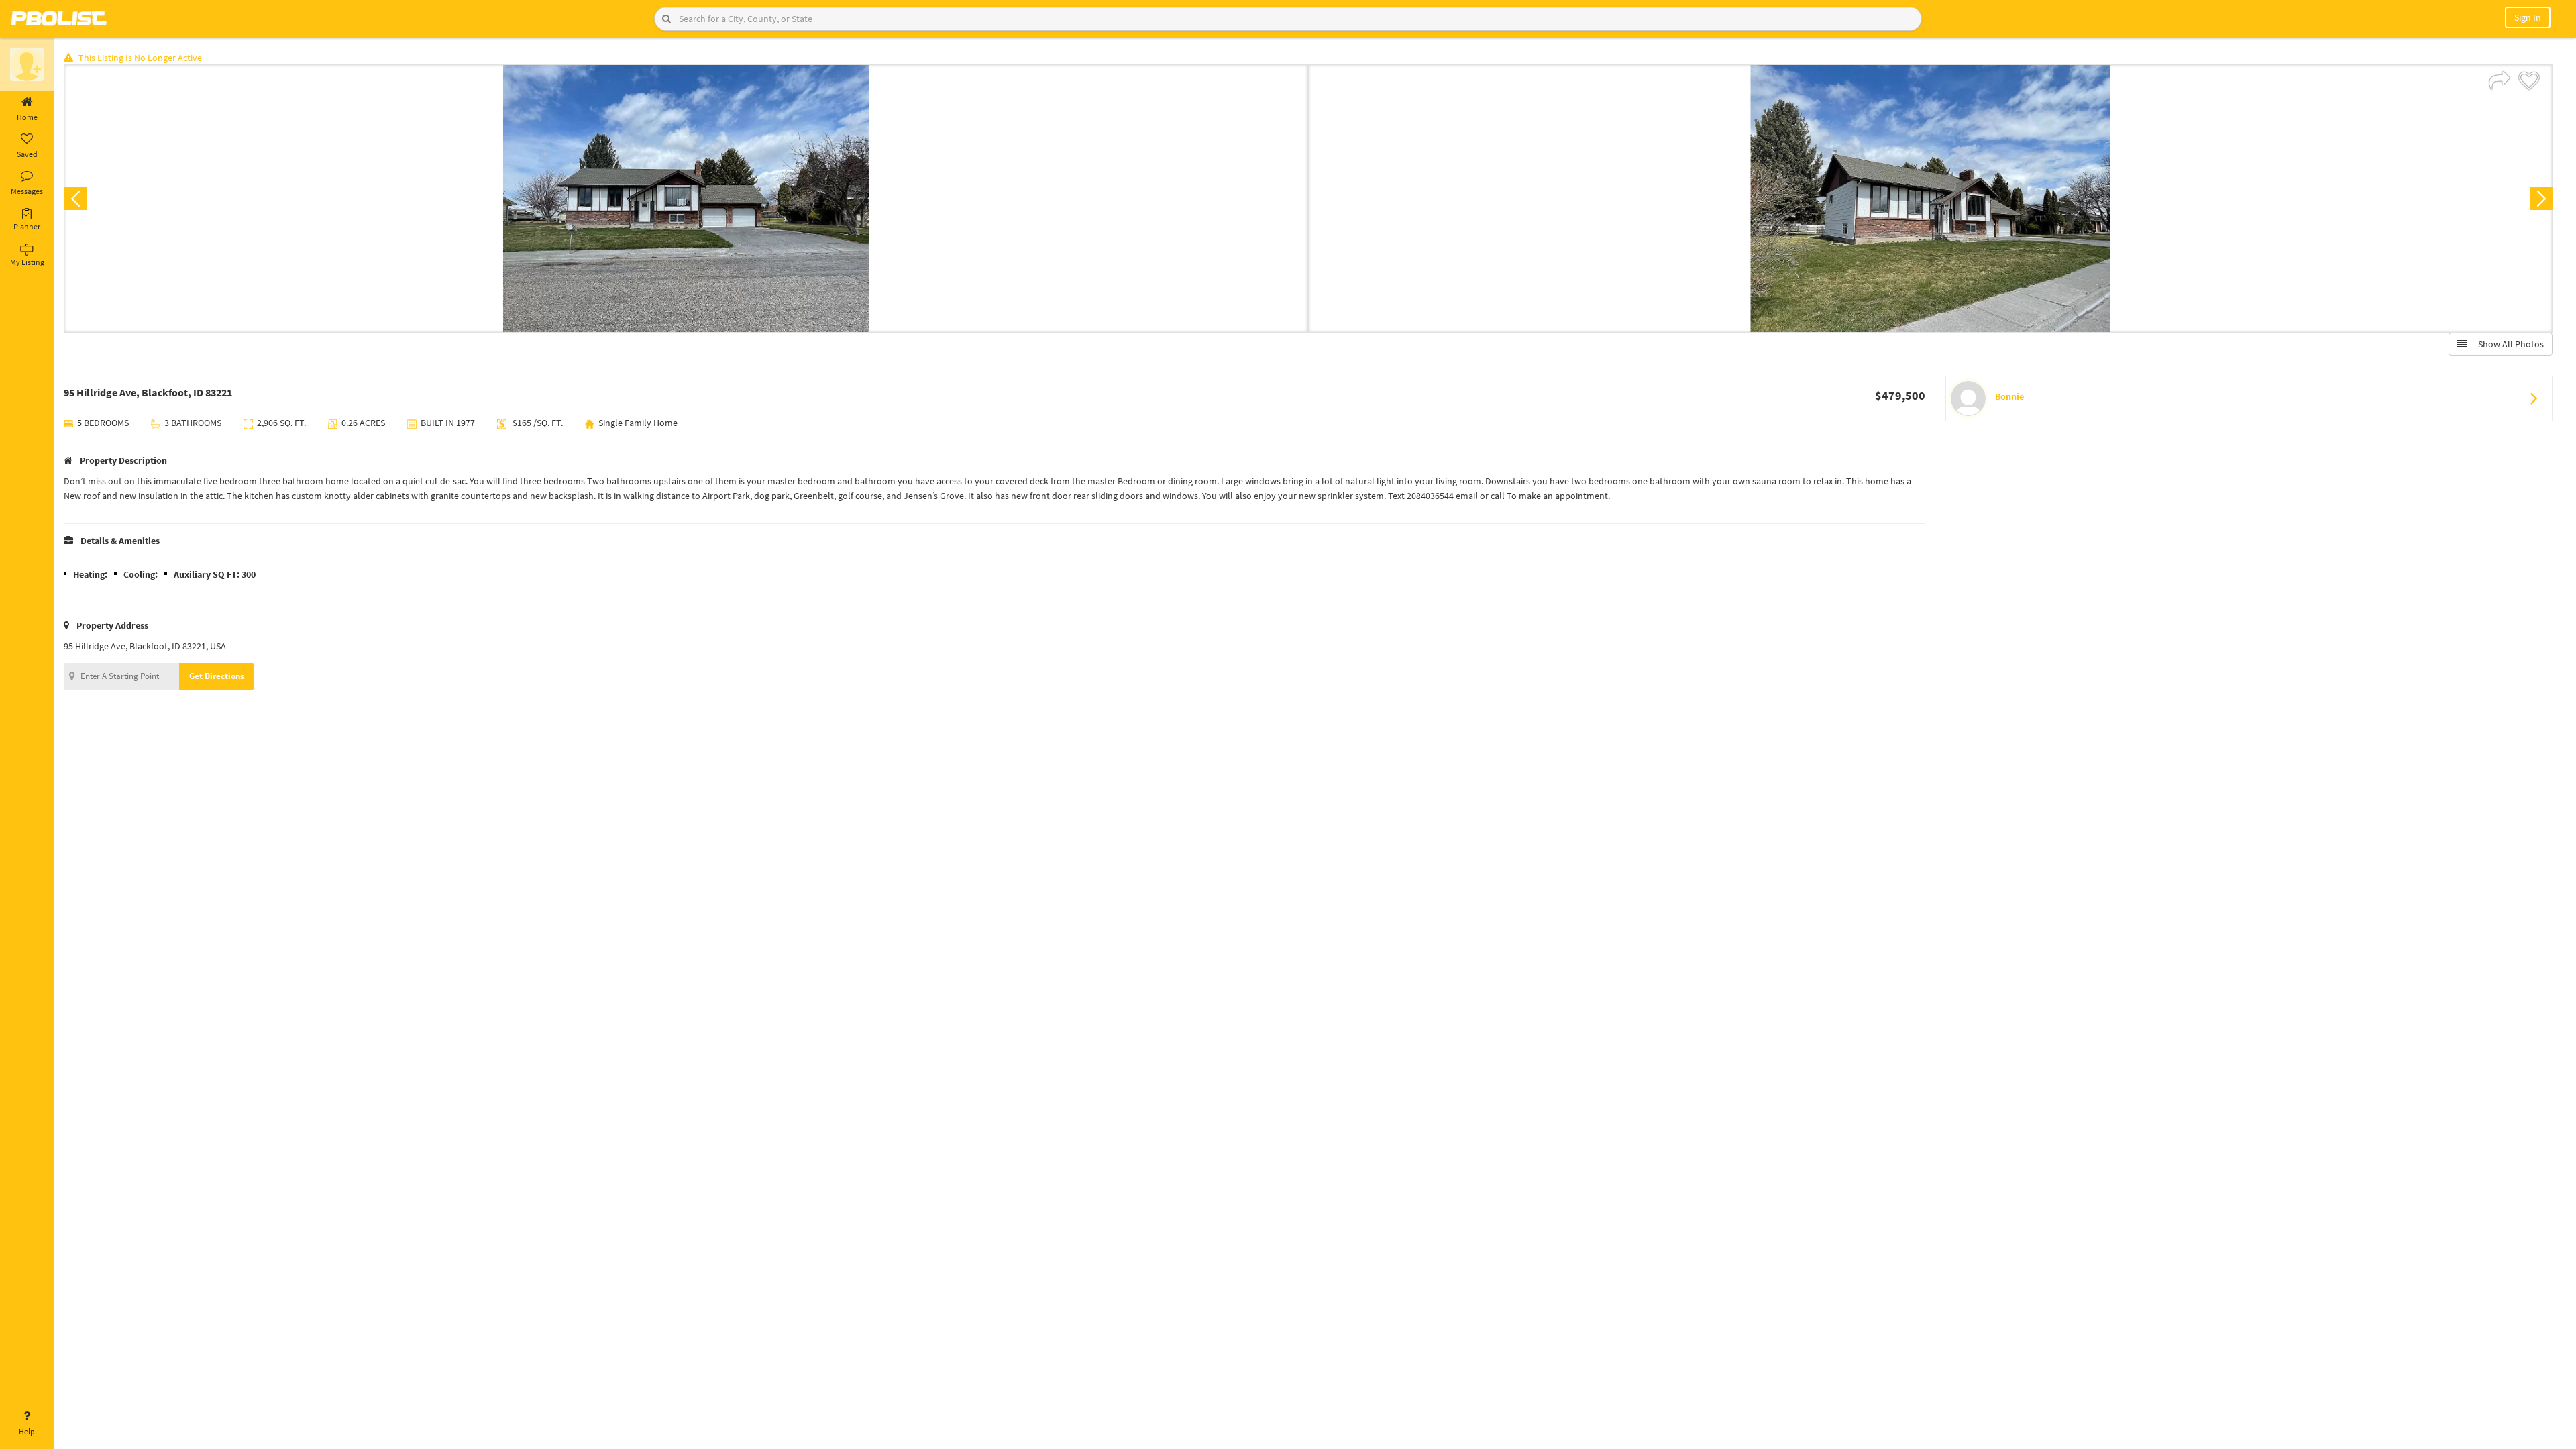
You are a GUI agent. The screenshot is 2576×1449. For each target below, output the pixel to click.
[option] (686, 199)
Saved (27, 154)
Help (27, 1431)
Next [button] (2541, 199)
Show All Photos (2508, 344)
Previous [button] (75, 199)
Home (27, 117)
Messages (27, 191)
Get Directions (217, 676)
